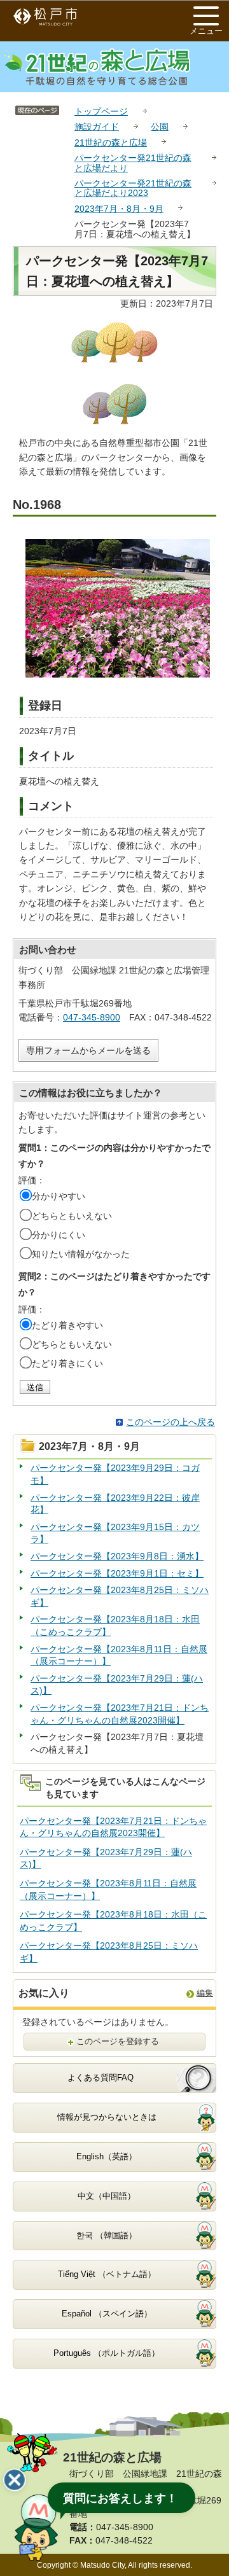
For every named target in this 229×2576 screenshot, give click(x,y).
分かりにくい (59, 1235)
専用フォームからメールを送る (88, 1050)
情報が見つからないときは (107, 2117)
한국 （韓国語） (107, 2235)
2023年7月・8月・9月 (119, 209)
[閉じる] (15, 2480)
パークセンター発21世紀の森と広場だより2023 (133, 188)
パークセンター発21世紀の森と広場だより (133, 163)
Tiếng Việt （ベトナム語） (107, 2274)
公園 (160, 127)
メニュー (206, 31)
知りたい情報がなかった (81, 1254)
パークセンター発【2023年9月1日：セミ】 (117, 1573)
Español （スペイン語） (107, 2314)
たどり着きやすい (67, 1325)
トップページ (101, 111)
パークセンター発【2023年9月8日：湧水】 (117, 1556)
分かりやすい (59, 1196)
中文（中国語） (107, 2196)
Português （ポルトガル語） (107, 2353)
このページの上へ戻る (170, 1422)
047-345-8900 (92, 1017)
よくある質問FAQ (101, 2078)
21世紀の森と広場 (111, 143)
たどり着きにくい (67, 1363)
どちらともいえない (72, 1216)
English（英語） (107, 2156)
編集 (205, 1993)
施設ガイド (97, 127)
